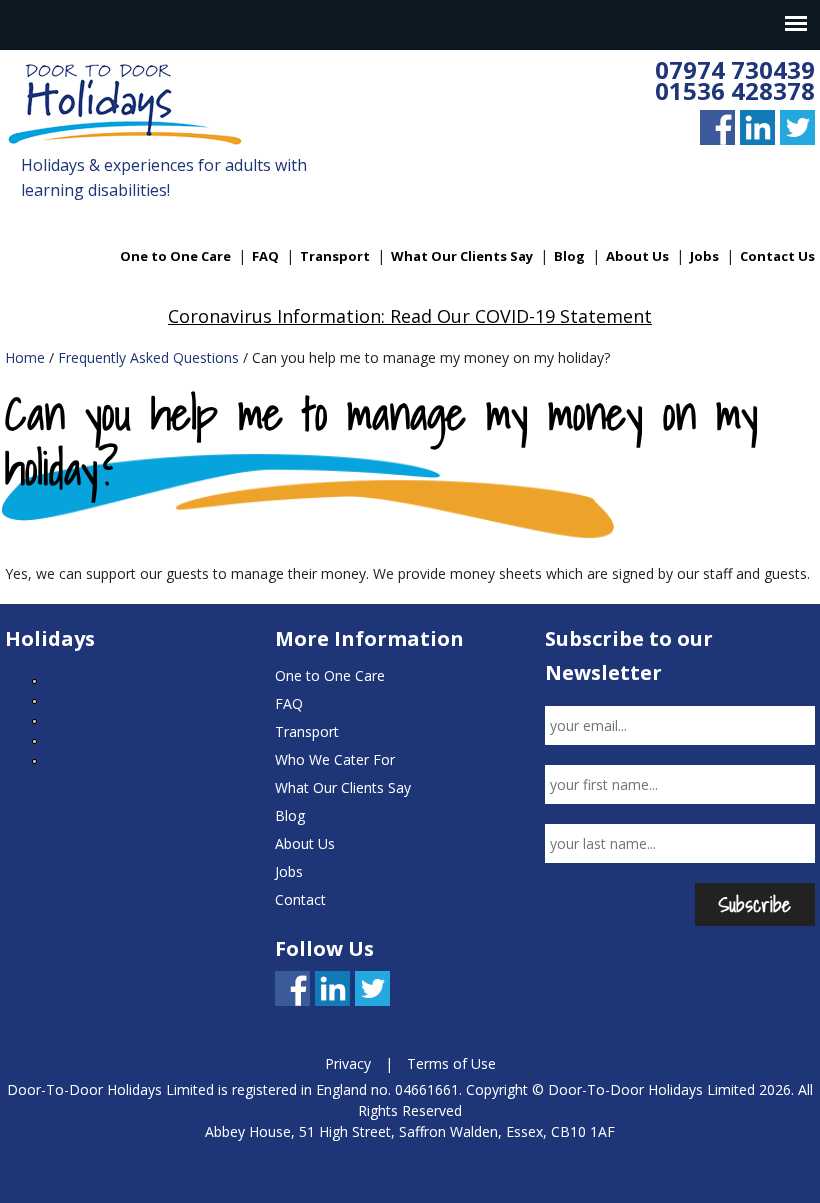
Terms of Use (451, 1063)
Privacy (348, 1063)
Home (25, 357)
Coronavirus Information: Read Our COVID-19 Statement (410, 316)
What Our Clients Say (462, 256)
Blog (569, 256)
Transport (335, 256)
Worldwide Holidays (108, 699)
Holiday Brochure (101, 739)
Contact (300, 899)
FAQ (265, 256)
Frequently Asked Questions (148, 357)
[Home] (125, 106)
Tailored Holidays (101, 759)
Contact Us (777, 256)
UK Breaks (79, 679)
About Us (637, 256)
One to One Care (175, 256)
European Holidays (105, 719)
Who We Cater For (335, 759)
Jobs (704, 256)
